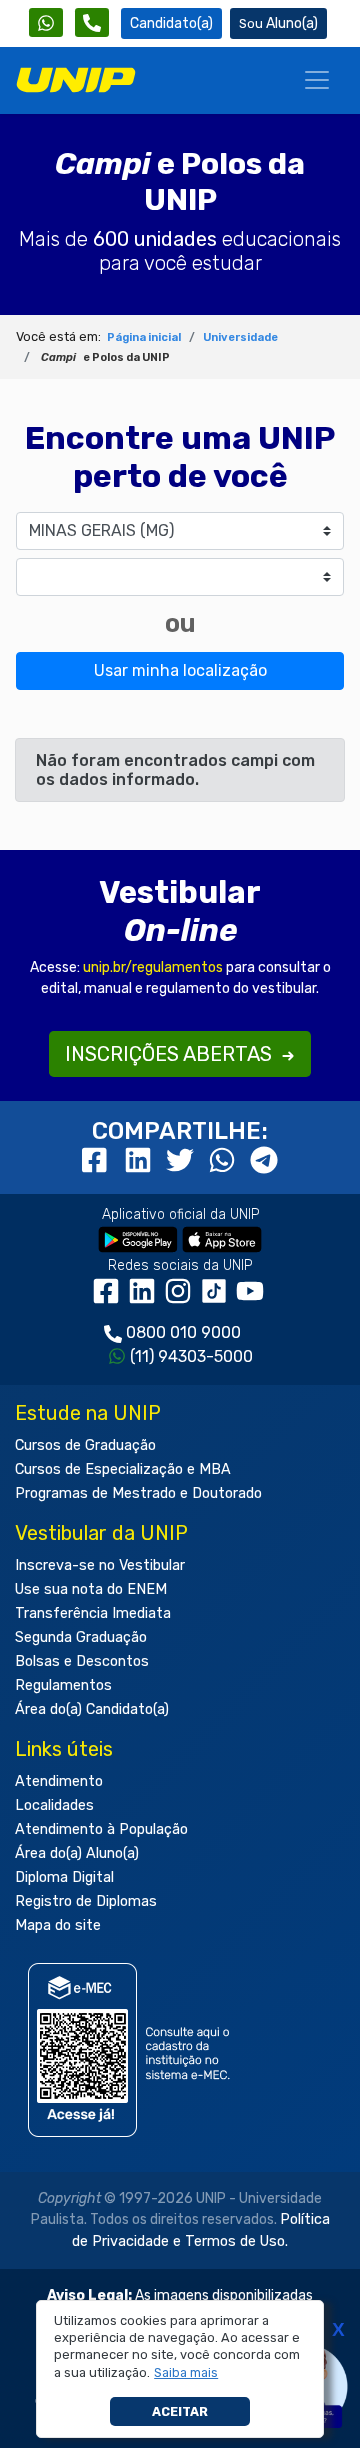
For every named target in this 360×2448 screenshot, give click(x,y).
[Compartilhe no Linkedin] (141, 1161)
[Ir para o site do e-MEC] (132, 2050)
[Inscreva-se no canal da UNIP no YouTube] (252, 1298)
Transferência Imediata (93, 1613)
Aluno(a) (292, 23)
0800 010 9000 (183, 1332)
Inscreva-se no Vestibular (100, 1565)
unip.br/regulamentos (153, 967)
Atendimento (59, 1781)
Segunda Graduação (81, 1637)
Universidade (240, 337)
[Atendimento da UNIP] (92, 22)
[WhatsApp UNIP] (46, 22)
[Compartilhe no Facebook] (99, 1161)
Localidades (54, 1805)
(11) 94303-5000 (191, 1356)
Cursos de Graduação (85, 1445)
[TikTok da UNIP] (218, 1298)
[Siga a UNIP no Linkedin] (146, 1298)
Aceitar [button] (180, 2411)
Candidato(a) (171, 23)
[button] (186, 2373)
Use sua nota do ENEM (91, 1589)
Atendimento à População (101, 1829)
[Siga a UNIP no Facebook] (110, 1298)
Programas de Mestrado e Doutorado (138, 1493)
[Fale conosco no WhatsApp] (46, 22)
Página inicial (144, 337)
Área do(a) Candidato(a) (92, 1709)
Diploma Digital (64, 1877)
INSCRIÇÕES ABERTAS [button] (171, 1054)
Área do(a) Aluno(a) (77, 1853)
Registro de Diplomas (86, 1901)
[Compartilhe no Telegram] (264, 1161)
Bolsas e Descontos (82, 1661)
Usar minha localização (180, 670)
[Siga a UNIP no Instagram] (182, 1298)
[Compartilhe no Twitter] (183, 1161)
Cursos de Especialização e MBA (123, 1469)
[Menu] (317, 80)
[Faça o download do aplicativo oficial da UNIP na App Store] (222, 1239)
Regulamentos (63, 1685)
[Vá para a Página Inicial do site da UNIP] (76, 80)
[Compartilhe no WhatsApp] (225, 1161)
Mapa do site (58, 1925)
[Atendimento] (92, 22)
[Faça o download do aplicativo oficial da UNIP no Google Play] (138, 1239)
